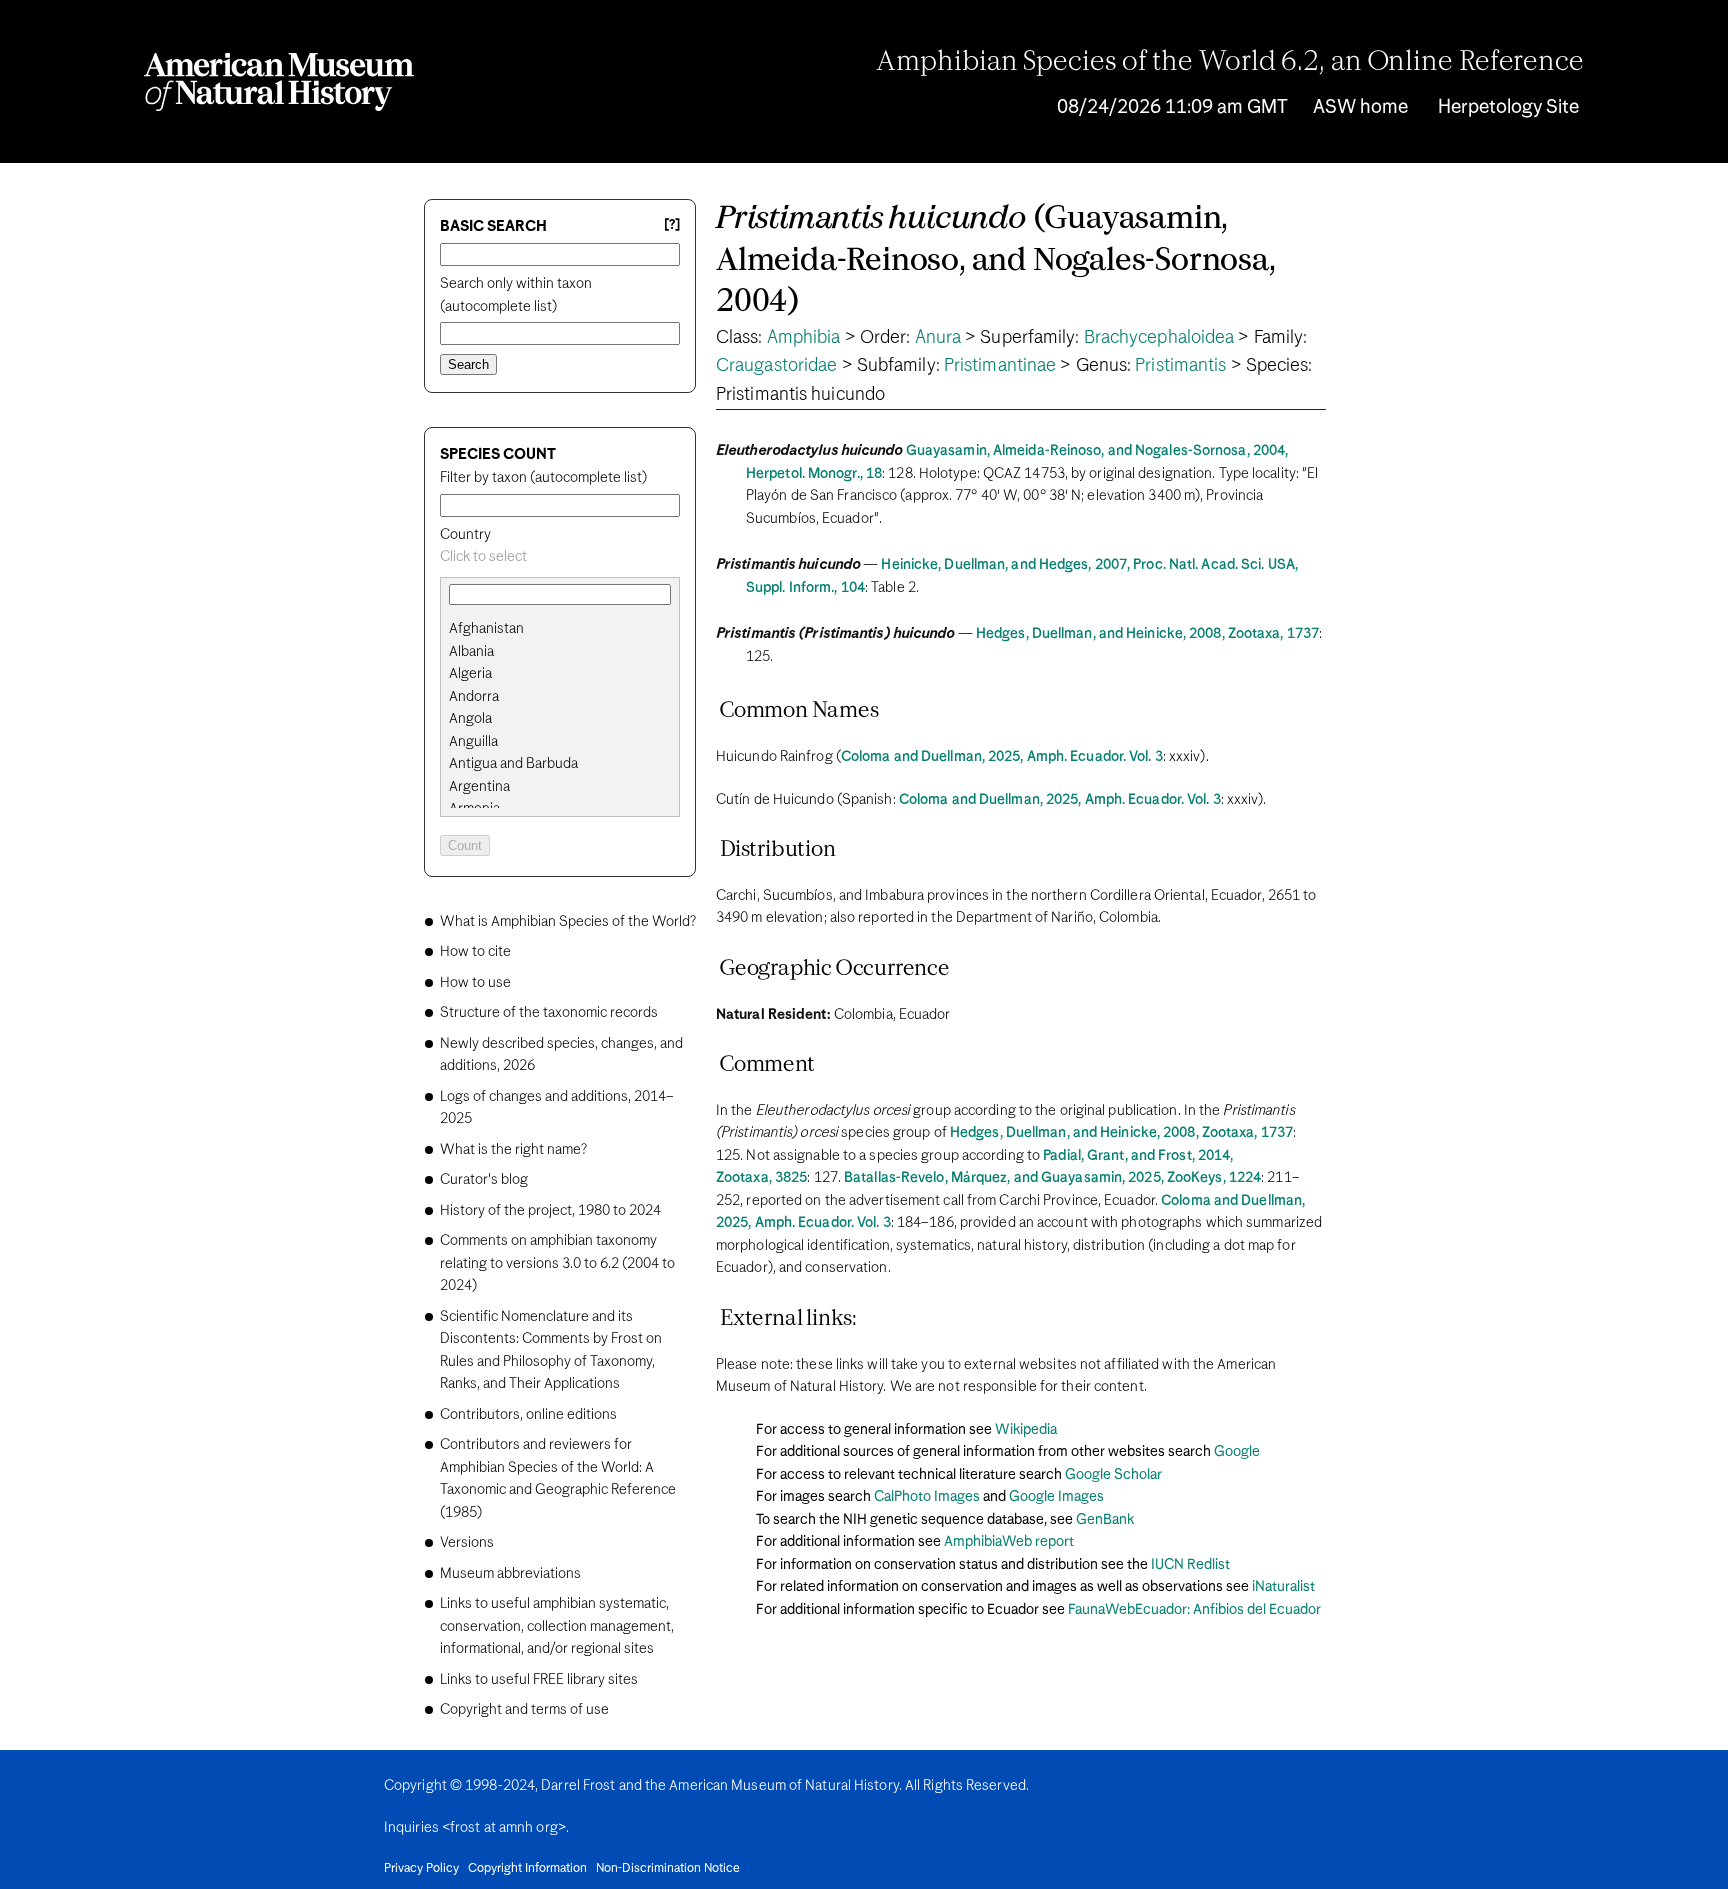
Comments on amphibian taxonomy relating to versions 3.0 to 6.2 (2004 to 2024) (557, 1263)
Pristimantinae (1000, 366)
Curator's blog (484, 1180)
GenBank (1105, 1520)
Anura (938, 338)
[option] (568, 629)
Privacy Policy (421, 1869)
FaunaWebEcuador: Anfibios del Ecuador (1194, 1610)
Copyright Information (527, 1869)
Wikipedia (1026, 1430)
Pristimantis (1180, 366)
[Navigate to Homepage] (279, 82)
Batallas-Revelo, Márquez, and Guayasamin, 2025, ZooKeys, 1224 (1052, 1178)
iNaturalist (1283, 1587)
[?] (672, 225)
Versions (467, 1543)
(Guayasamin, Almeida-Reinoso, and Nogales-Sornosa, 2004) (996, 261)
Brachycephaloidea (1159, 338)
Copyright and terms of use (524, 1710)
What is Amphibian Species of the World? (568, 922)
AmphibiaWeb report (1009, 1542)
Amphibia (804, 338)
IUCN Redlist (1190, 1565)
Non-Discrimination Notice (668, 1869)
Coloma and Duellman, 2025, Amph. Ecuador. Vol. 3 (1002, 757)
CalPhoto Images (927, 1497)
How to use (475, 983)
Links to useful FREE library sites (539, 1680)
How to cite (475, 952)
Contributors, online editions (528, 1415)
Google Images (1056, 1497)
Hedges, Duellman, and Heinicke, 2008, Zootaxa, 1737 (1147, 634)
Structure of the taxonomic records (549, 1013)
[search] (560, 652)
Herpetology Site (1508, 107)
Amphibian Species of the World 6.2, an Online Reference (1230, 63)
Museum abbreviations (510, 1574)
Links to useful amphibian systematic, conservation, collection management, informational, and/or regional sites (557, 1626)
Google (1237, 1452)
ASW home (1360, 107)
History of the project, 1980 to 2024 (550, 1211)
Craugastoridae (776, 366)
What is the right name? (513, 1150)
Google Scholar (1113, 1475)
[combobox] (560, 557)
